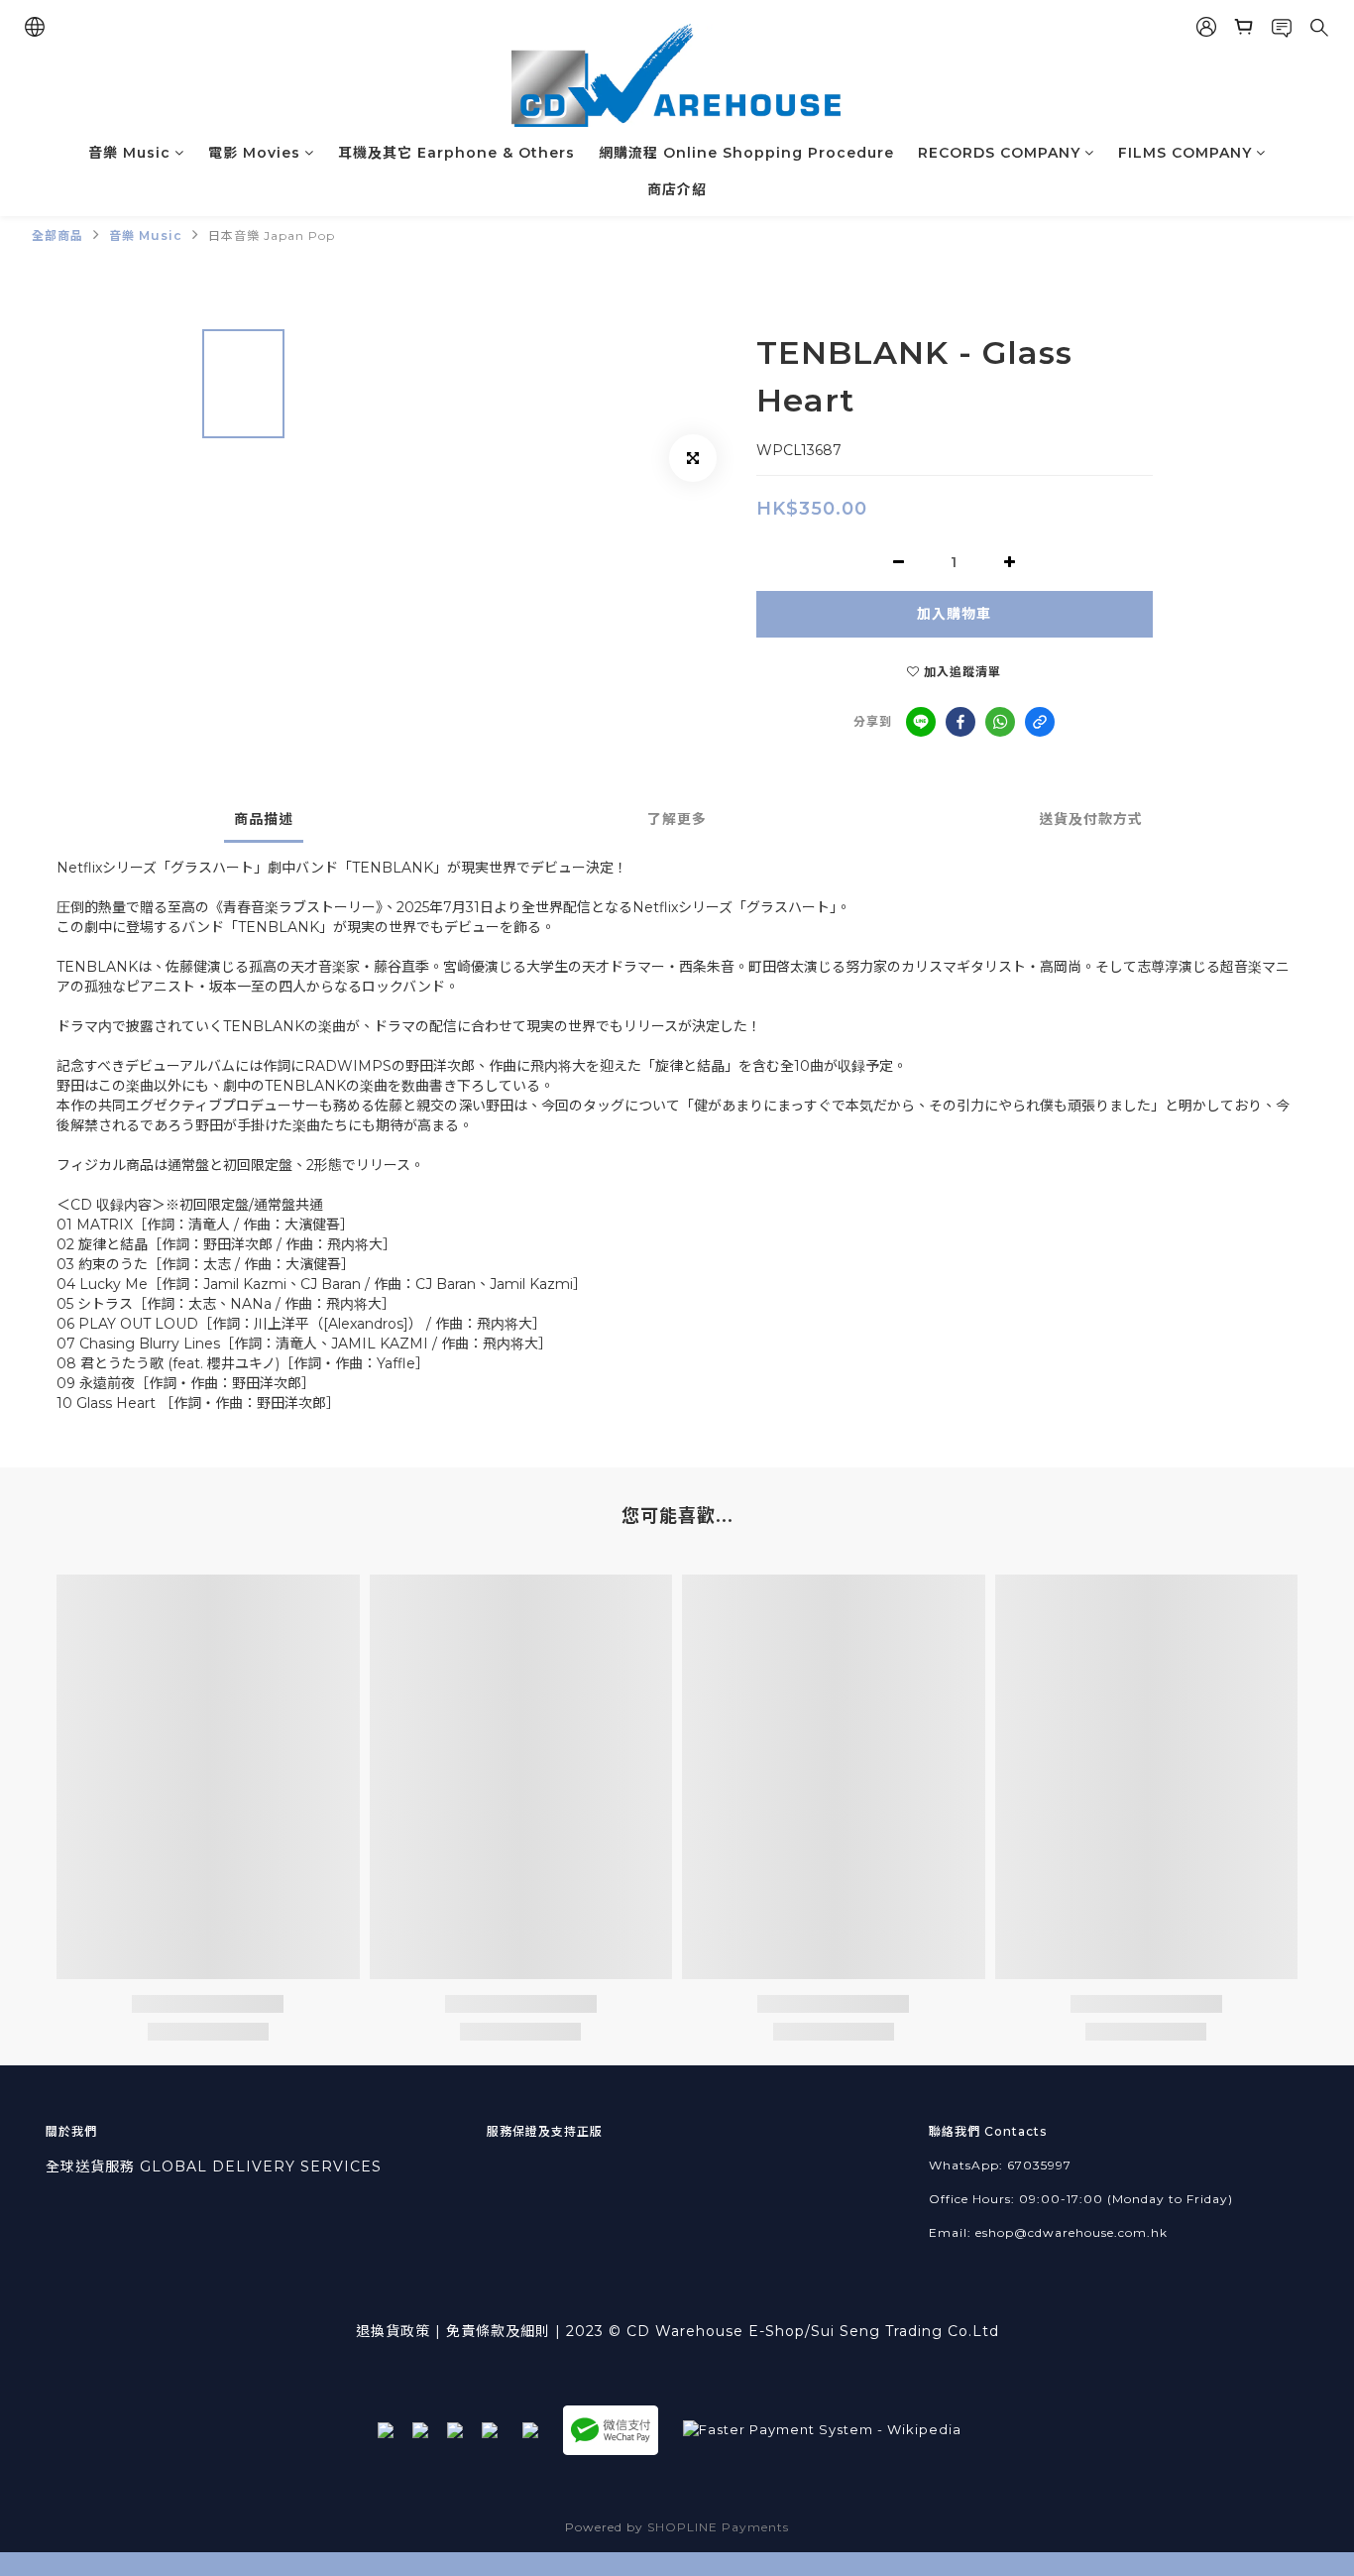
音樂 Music (129, 153)
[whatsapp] (1000, 722)
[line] (921, 722)
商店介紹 (677, 189)
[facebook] (960, 722)
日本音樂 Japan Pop (272, 235)
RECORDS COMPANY (999, 153)
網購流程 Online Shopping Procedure (746, 153)
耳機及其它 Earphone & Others (456, 153)
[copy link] (1040, 722)
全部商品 (57, 235)
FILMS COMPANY (1185, 153)
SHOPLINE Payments (718, 2527)
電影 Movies (254, 153)
